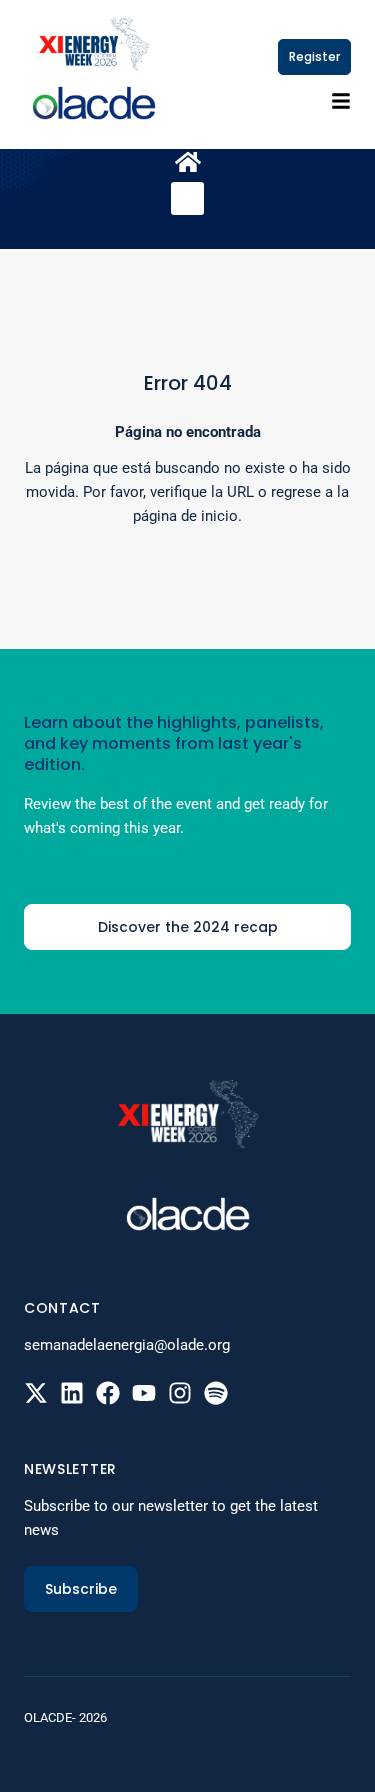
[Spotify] (216, 1393)
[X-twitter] (36, 1393)
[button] (187, 198)
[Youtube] (144, 1393)
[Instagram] (180, 1393)
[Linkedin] (72, 1393)
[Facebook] (108, 1393)
